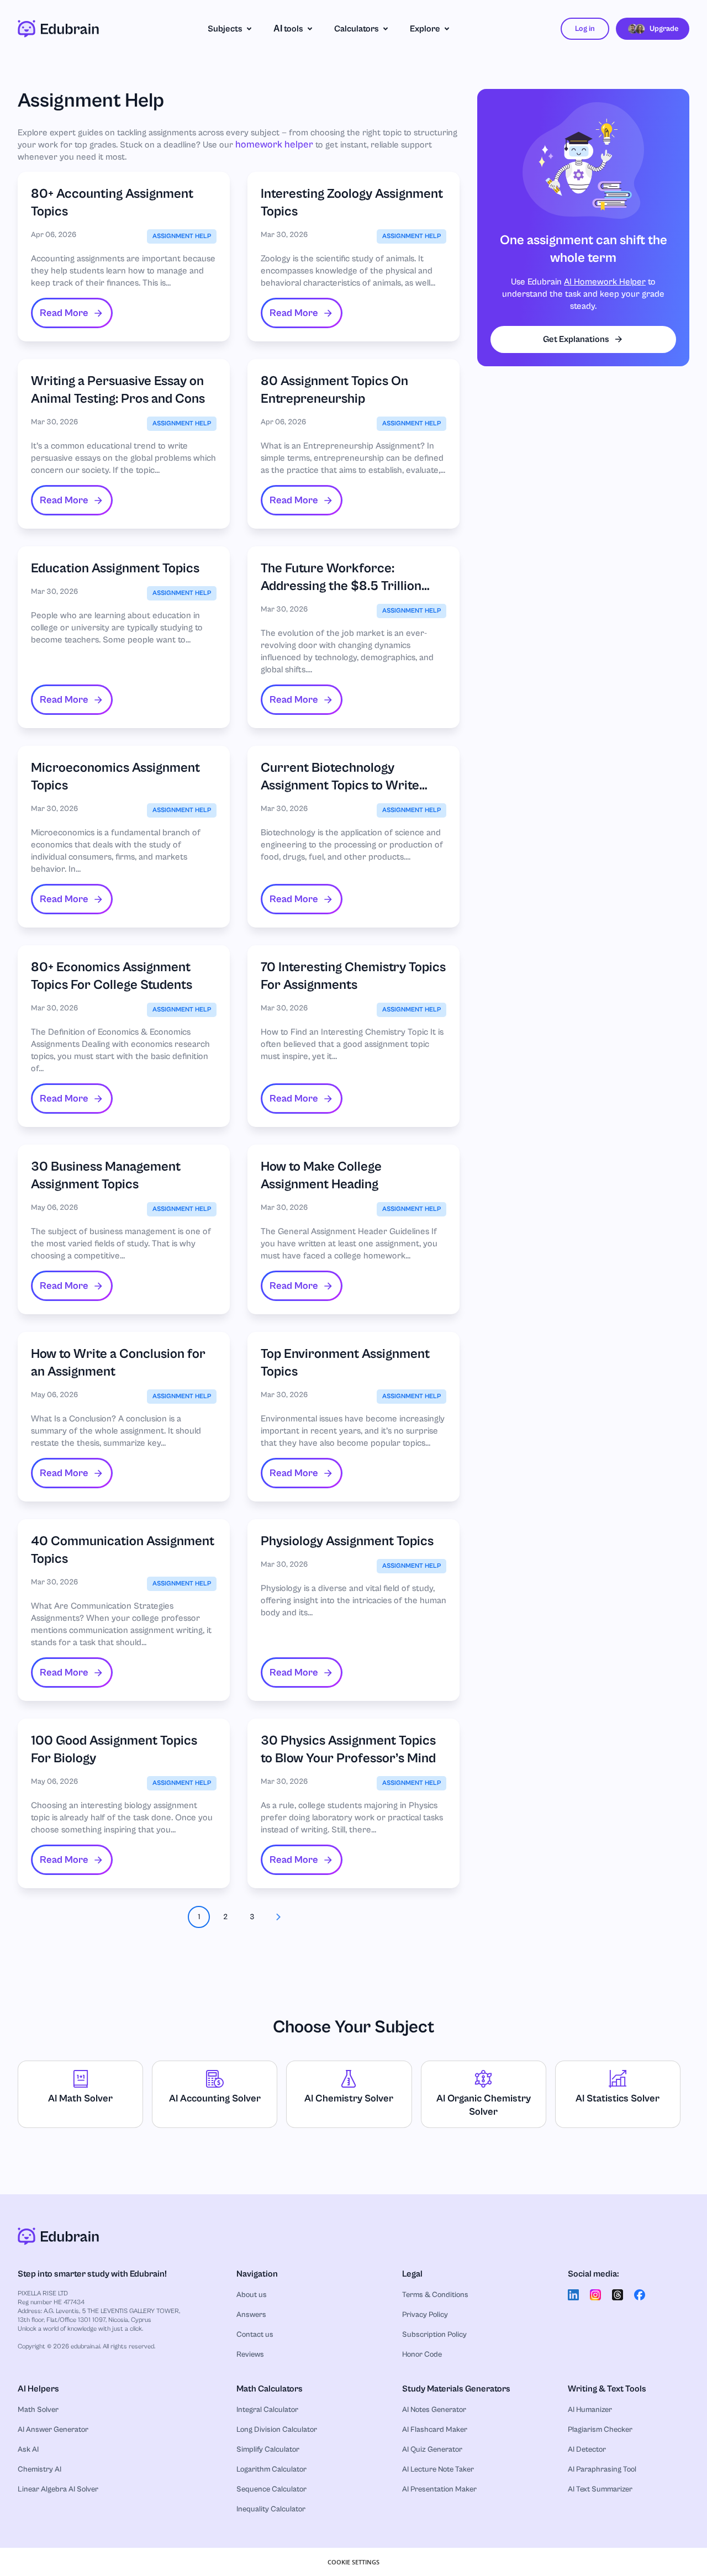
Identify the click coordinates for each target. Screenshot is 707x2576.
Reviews (250, 2354)
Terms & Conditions (435, 2295)
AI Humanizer (590, 2410)
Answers (251, 2315)
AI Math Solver (80, 2098)
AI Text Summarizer (600, 2489)
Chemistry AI (39, 2469)
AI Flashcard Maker (435, 2430)
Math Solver (38, 2410)
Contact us (255, 2335)
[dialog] (353, 2562)
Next (278, 1917)
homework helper (274, 144)
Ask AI (28, 2449)
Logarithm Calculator (271, 2469)
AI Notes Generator (434, 2410)
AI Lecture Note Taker (438, 2469)
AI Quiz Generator (432, 2449)
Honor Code (422, 2354)
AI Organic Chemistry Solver (484, 2105)
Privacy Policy (425, 2315)
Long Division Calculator (277, 2430)
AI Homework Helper (605, 282)
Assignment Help (182, 236)
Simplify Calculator (268, 2449)
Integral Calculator (267, 2410)
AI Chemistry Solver (349, 2098)
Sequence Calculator (271, 2489)
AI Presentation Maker (439, 2489)
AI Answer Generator (53, 2430)
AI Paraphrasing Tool (602, 2469)
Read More (64, 313)
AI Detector (587, 2449)
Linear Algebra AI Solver (58, 2489)
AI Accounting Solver (215, 2098)
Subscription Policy (434, 2335)
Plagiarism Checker (600, 2430)
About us (252, 2295)
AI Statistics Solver (618, 2098)
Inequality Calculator (271, 2509)
